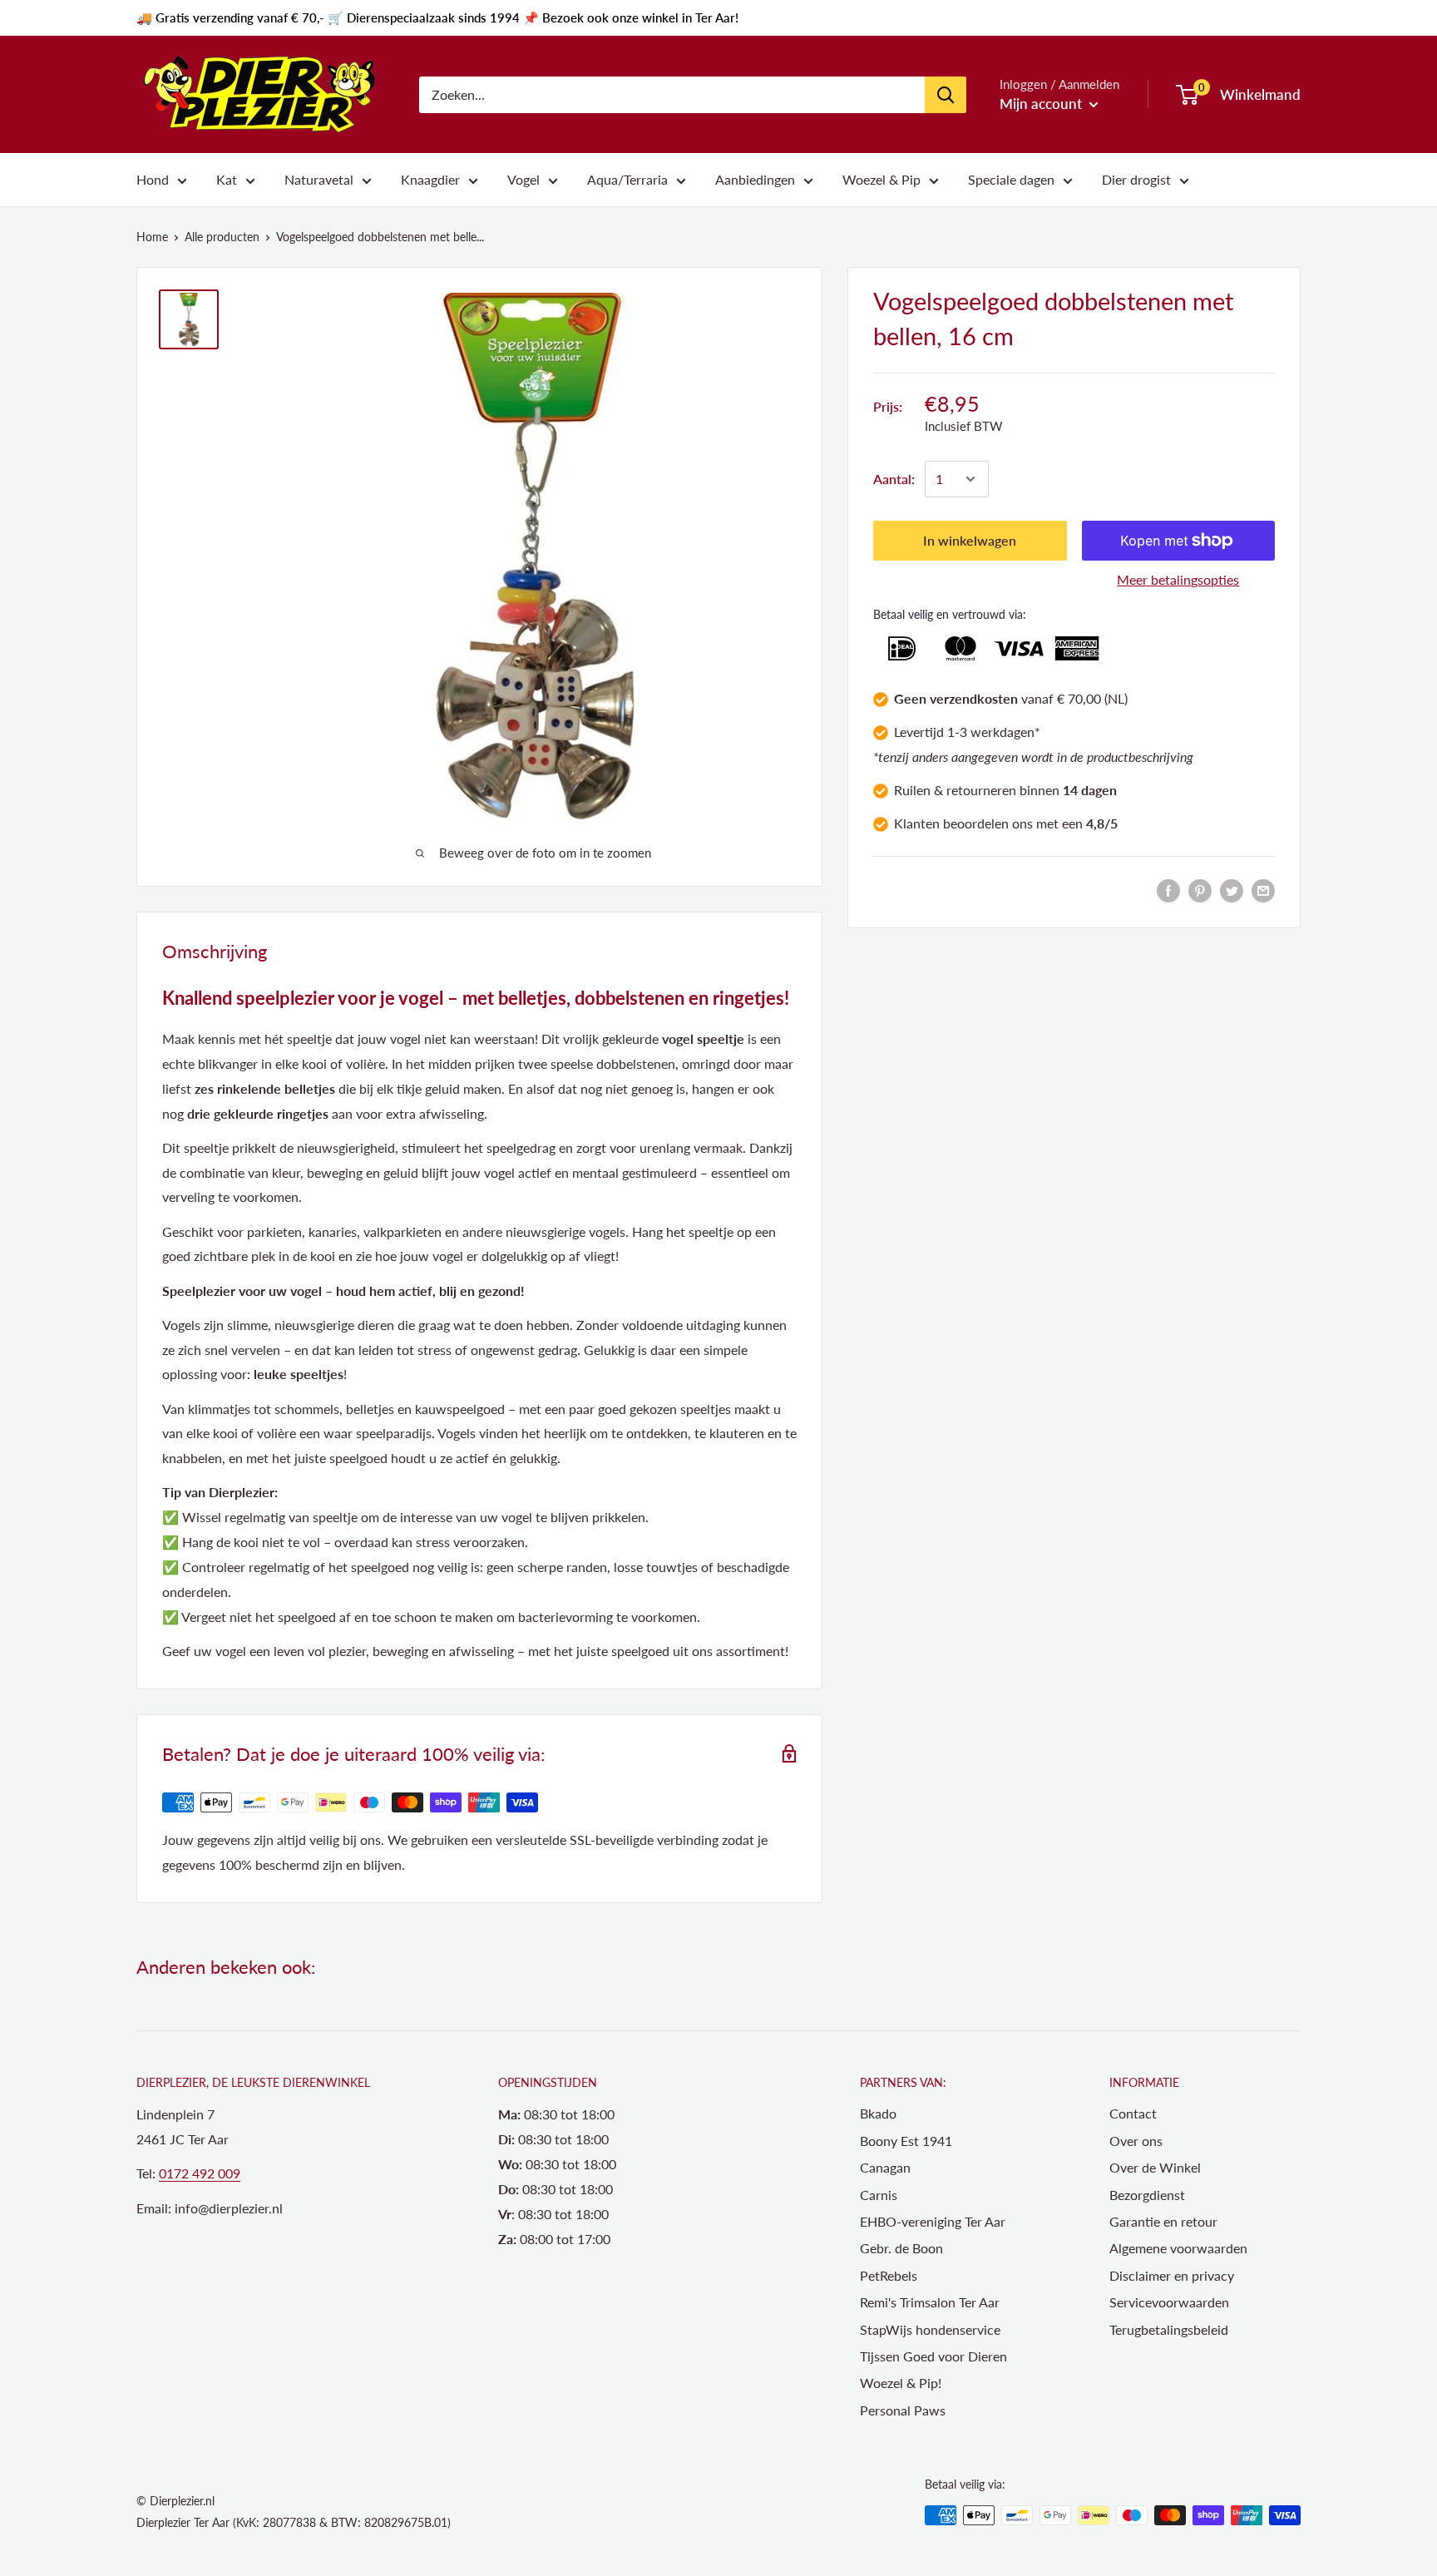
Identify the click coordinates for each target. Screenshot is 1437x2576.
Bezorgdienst (1147, 2195)
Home (152, 237)
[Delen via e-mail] (1263, 890)
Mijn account (1042, 104)
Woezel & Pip (881, 179)
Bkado (878, 2113)
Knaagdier (430, 179)
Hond (153, 179)
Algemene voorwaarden (1178, 2248)
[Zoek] (946, 95)
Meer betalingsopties (1178, 579)
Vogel (523, 179)
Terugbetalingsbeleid (1169, 2329)
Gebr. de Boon (901, 2248)
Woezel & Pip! (901, 2383)
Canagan (885, 2167)
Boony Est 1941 (906, 2141)
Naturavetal (319, 179)
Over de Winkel (1155, 2167)
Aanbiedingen (755, 179)
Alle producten (222, 237)
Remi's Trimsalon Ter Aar (930, 2302)
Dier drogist (1136, 179)
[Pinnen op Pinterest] (1200, 890)
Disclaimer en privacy (1172, 2275)
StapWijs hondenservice (930, 2329)
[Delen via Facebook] (1168, 890)
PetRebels (889, 2275)
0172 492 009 (200, 2173)
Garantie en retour (1163, 2221)
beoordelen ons (988, 823)
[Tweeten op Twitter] (1232, 890)
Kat (227, 179)
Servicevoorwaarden (1169, 2302)
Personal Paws (903, 2410)
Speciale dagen (1011, 179)
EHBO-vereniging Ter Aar (933, 2221)
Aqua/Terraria (627, 179)
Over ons (1136, 2141)
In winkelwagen (970, 540)
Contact (1133, 2113)
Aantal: (894, 479)
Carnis (879, 2195)
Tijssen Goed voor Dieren (933, 2356)
